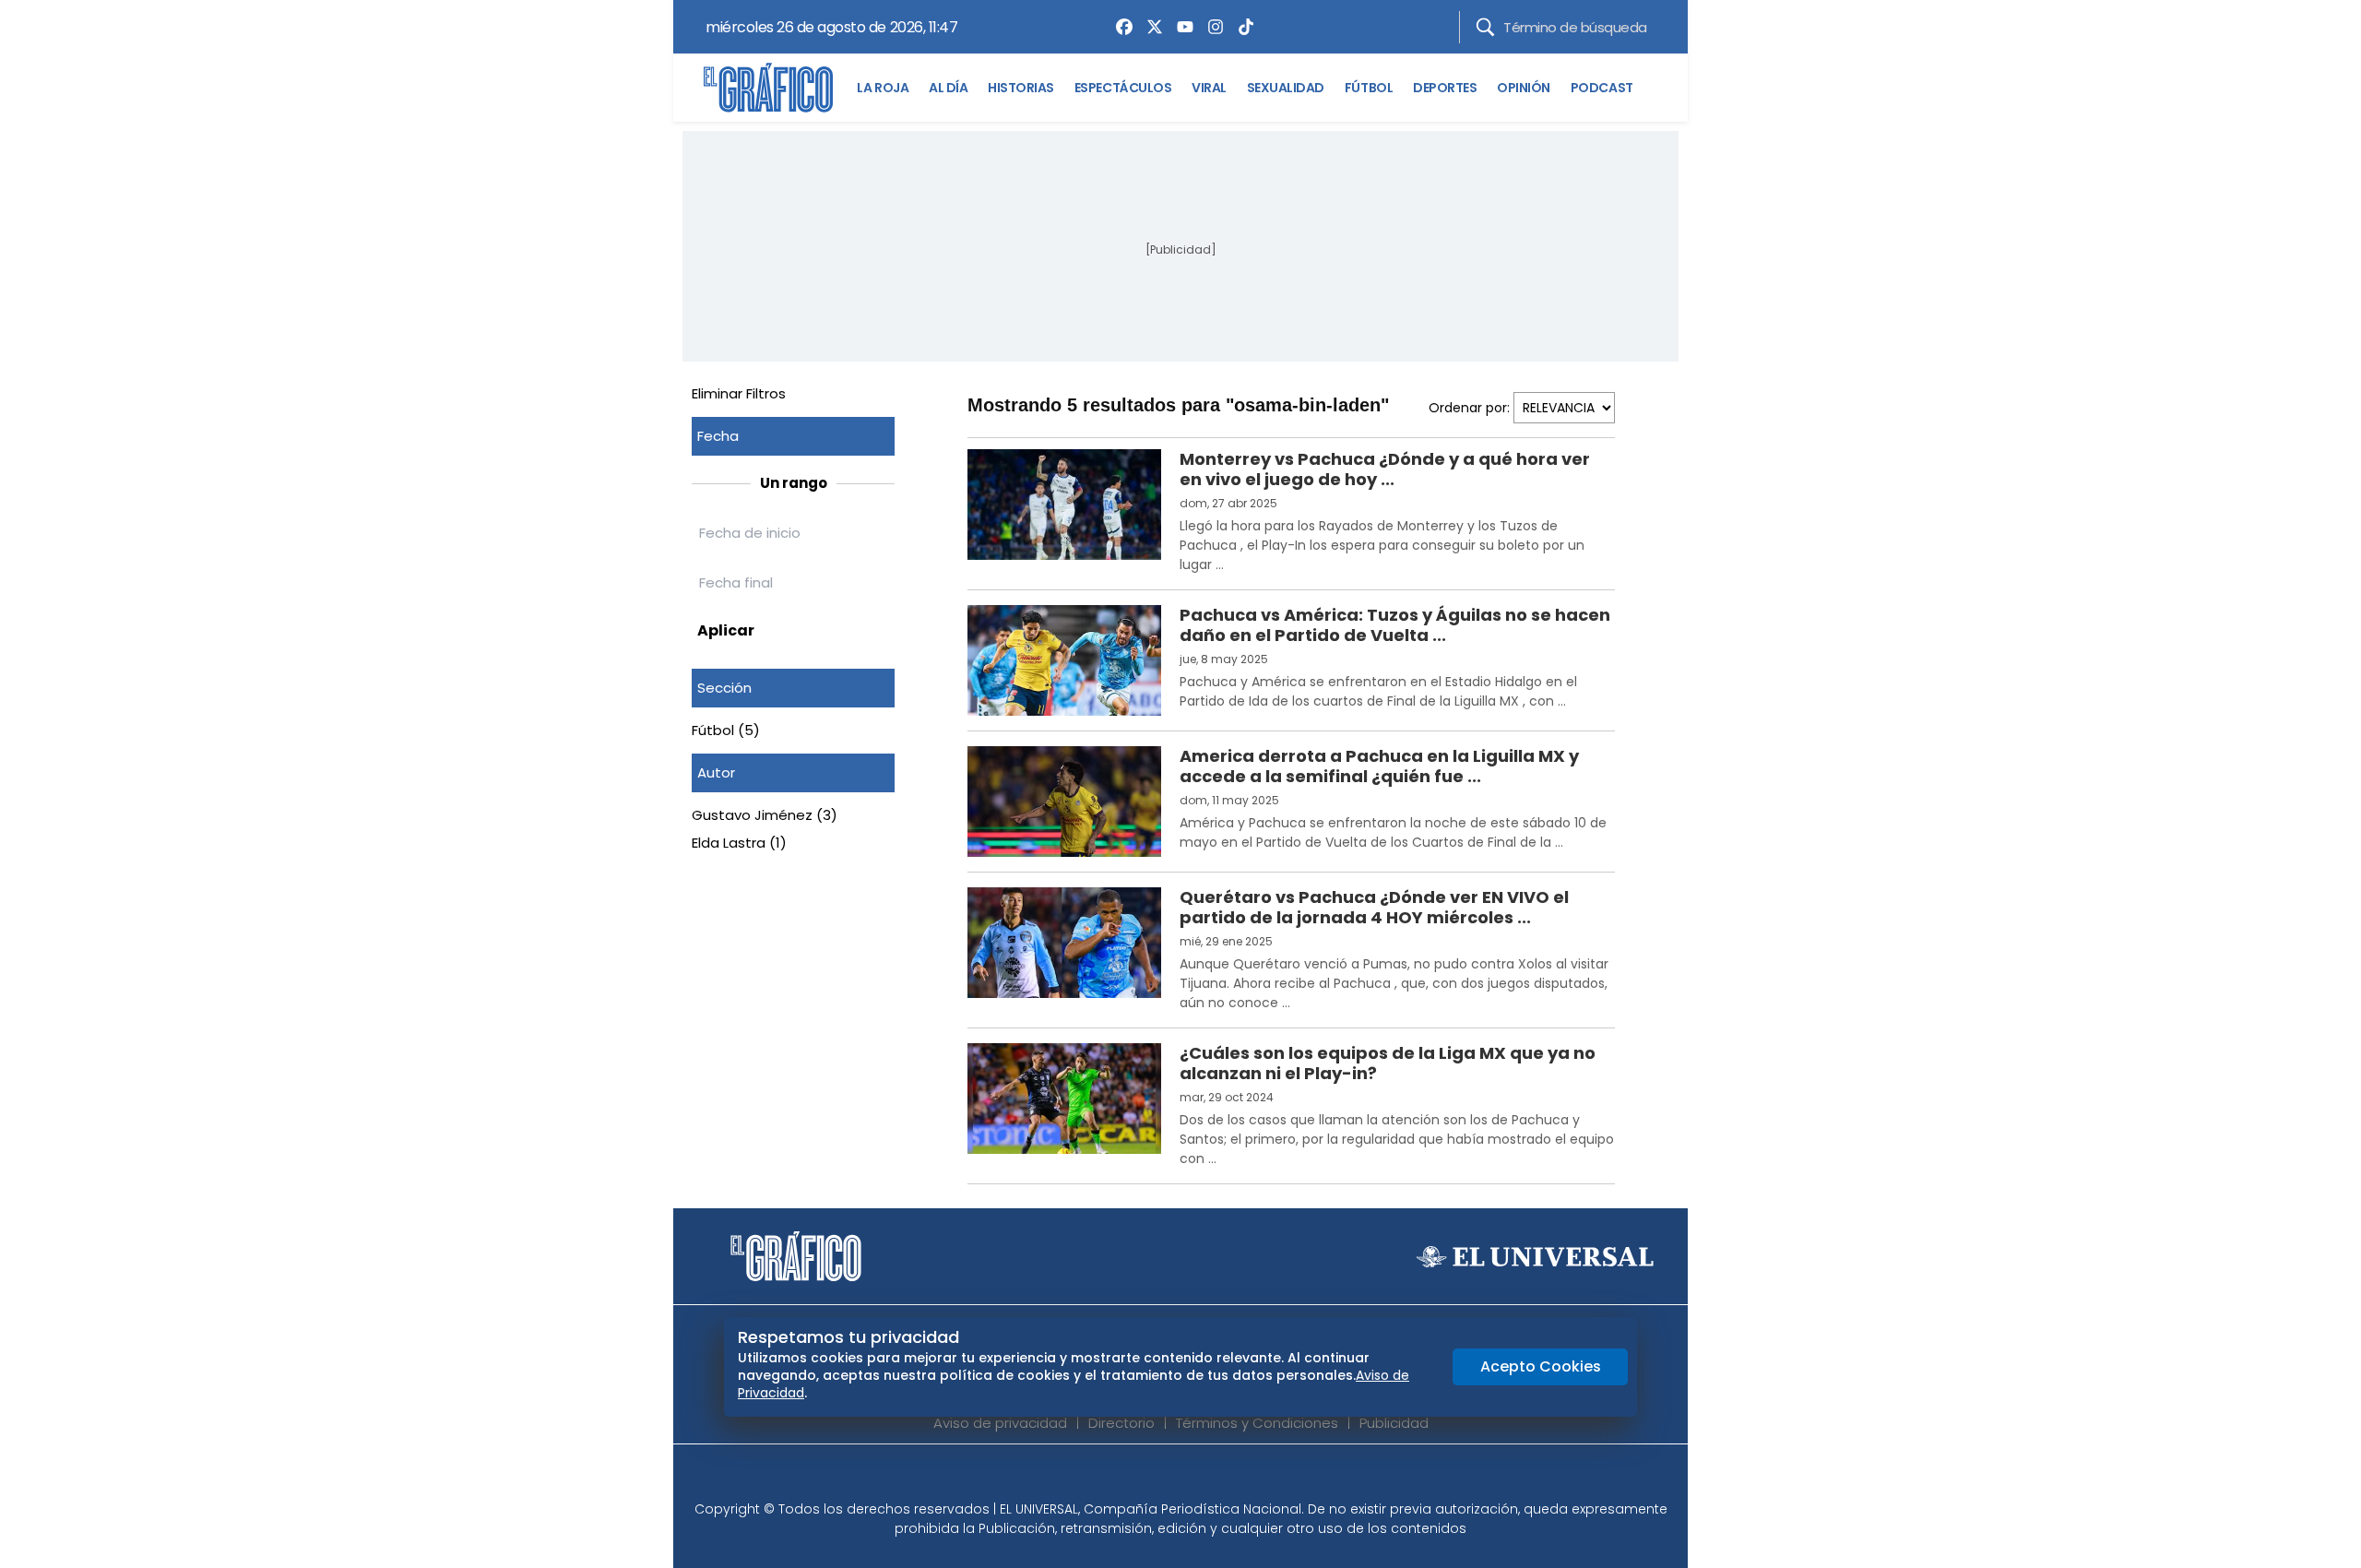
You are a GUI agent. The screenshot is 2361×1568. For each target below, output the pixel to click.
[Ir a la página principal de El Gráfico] (768, 88)
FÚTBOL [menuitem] (1369, 88)
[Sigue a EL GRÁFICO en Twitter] (1174, 1478)
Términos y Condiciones (1257, 1423)
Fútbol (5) (726, 730)
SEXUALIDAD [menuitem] (1286, 88)
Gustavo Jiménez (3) (765, 815)
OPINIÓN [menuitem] (1524, 88)
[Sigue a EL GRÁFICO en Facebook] (1161, 1478)
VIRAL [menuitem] (1209, 88)
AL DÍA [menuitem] (948, 88)
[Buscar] (1485, 27)
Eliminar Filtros (739, 393)
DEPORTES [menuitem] (1445, 88)
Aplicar (726, 630)
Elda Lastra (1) (739, 843)
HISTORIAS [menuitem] (1021, 88)
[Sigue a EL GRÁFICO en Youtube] (1200, 1478)
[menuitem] (1120, 27)
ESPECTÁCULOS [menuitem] (1123, 88)
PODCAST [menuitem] (1602, 88)
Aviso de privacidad (1000, 1423)
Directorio (1121, 1423)
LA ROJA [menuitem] (883, 88)
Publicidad (1394, 1423)
